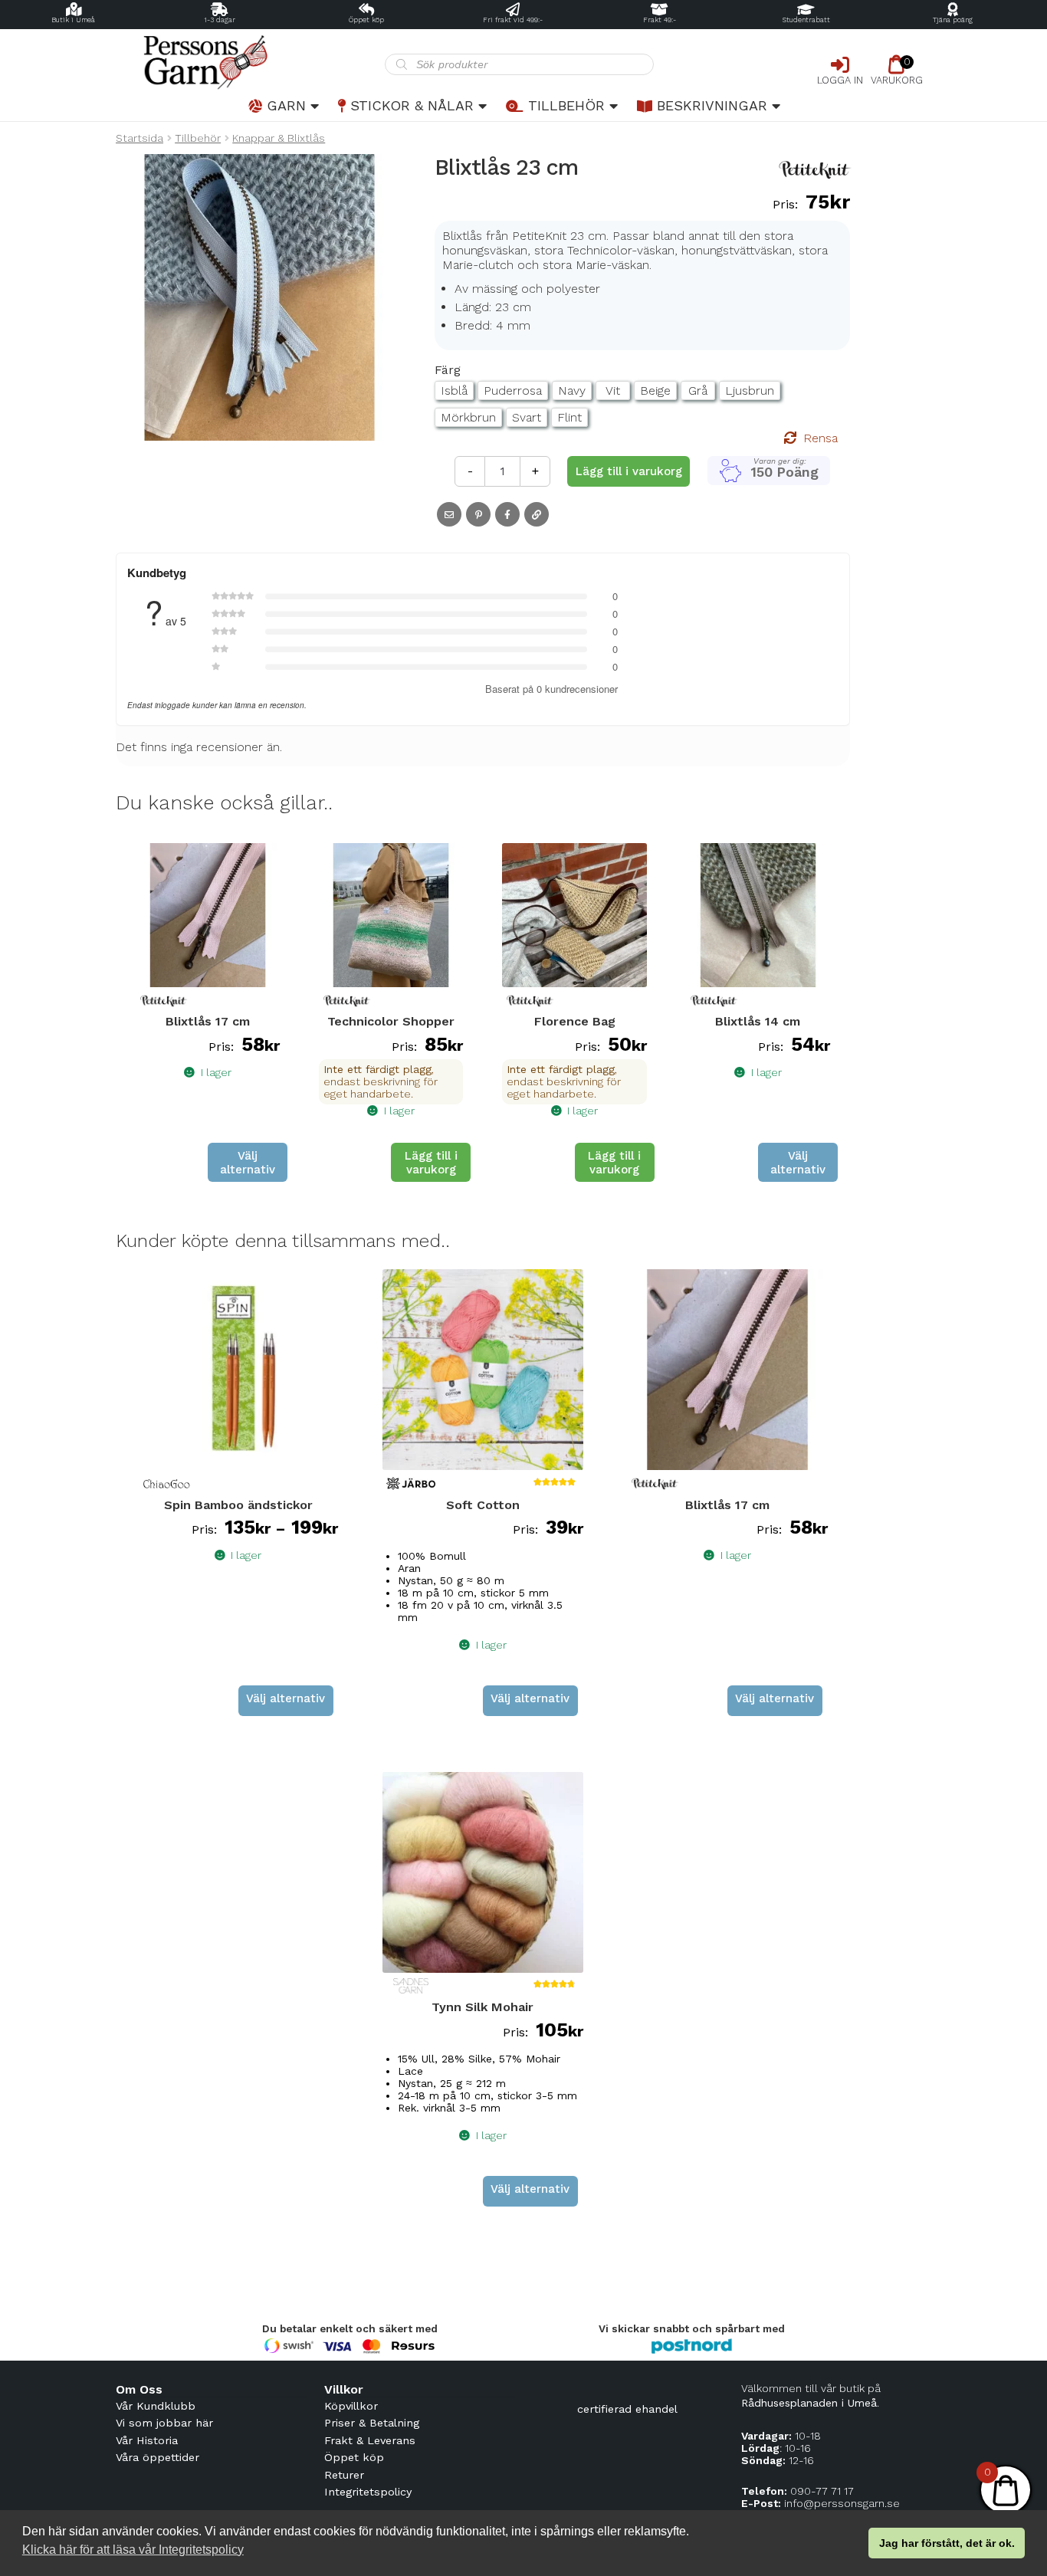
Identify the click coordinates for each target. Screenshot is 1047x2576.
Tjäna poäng (953, 20)
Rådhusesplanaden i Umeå (809, 2403)
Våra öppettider (158, 2457)
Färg (448, 370)
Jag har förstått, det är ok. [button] (947, 2543)
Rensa (821, 438)
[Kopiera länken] (537, 514)
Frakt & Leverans (370, 2440)
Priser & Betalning (372, 2423)
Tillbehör (566, 105)
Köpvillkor (351, 2406)
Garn (286, 105)
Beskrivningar (712, 105)
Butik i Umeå (73, 20)
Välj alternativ (248, 1163)
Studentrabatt (806, 20)
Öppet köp (366, 20)
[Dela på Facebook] (507, 514)
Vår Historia (147, 2440)
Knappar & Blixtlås (279, 138)
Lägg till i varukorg (629, 471)
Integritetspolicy (368, 2492)
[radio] (454, 391)
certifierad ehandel (627, 2409)
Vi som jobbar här (164, 2423)
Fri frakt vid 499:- (513, 20)
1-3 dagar (220, 20)
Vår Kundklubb (156, 2406)
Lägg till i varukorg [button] (431, 1163)
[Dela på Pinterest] (478, 514)
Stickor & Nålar (412, 105)
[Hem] (250, 62)
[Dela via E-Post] (449, 514)
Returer (344, 2475)
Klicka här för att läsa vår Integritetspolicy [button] (133, 2550)
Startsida (139, 138)
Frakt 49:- (660, 20)
